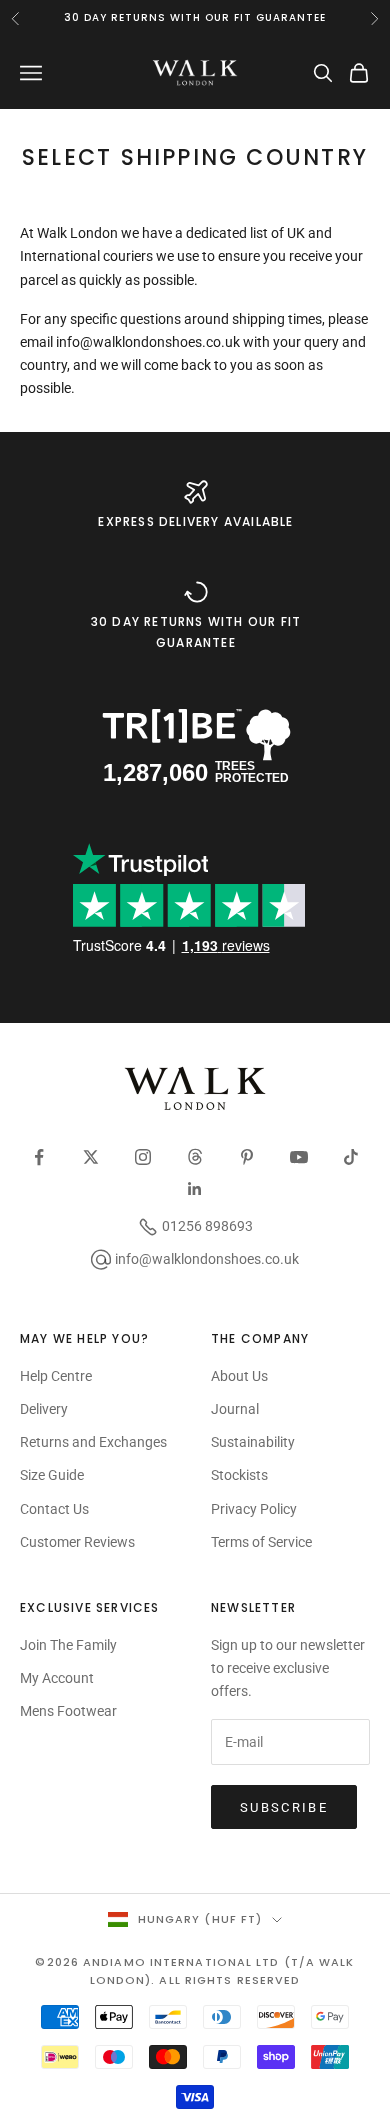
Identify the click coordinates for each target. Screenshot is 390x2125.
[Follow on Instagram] (143, 1157)
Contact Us (54, 1509)
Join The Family (68, 1645)
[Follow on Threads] (195, 1157)
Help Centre (56, 1376)
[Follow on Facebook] (39, 1157)
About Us (239, 1376)
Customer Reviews (77, 1542)
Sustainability (253, 1442)
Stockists (239, 1475)
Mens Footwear (68, 1711)
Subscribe (284, 1807)
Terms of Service (261, 1542)
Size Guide (52, 1475)
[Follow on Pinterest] (247, 1157)
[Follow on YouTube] (299, 1157)
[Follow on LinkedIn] (195, 1189)
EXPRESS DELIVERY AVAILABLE (195, 521)
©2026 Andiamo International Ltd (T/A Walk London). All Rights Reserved (194, 1971)
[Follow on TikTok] (351, 1157)
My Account (57, 1678)
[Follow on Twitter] (91, 1157)
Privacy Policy (254, 1509)
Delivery (44, 1409)
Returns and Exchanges (93, 1442)
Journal (235, 1409)
